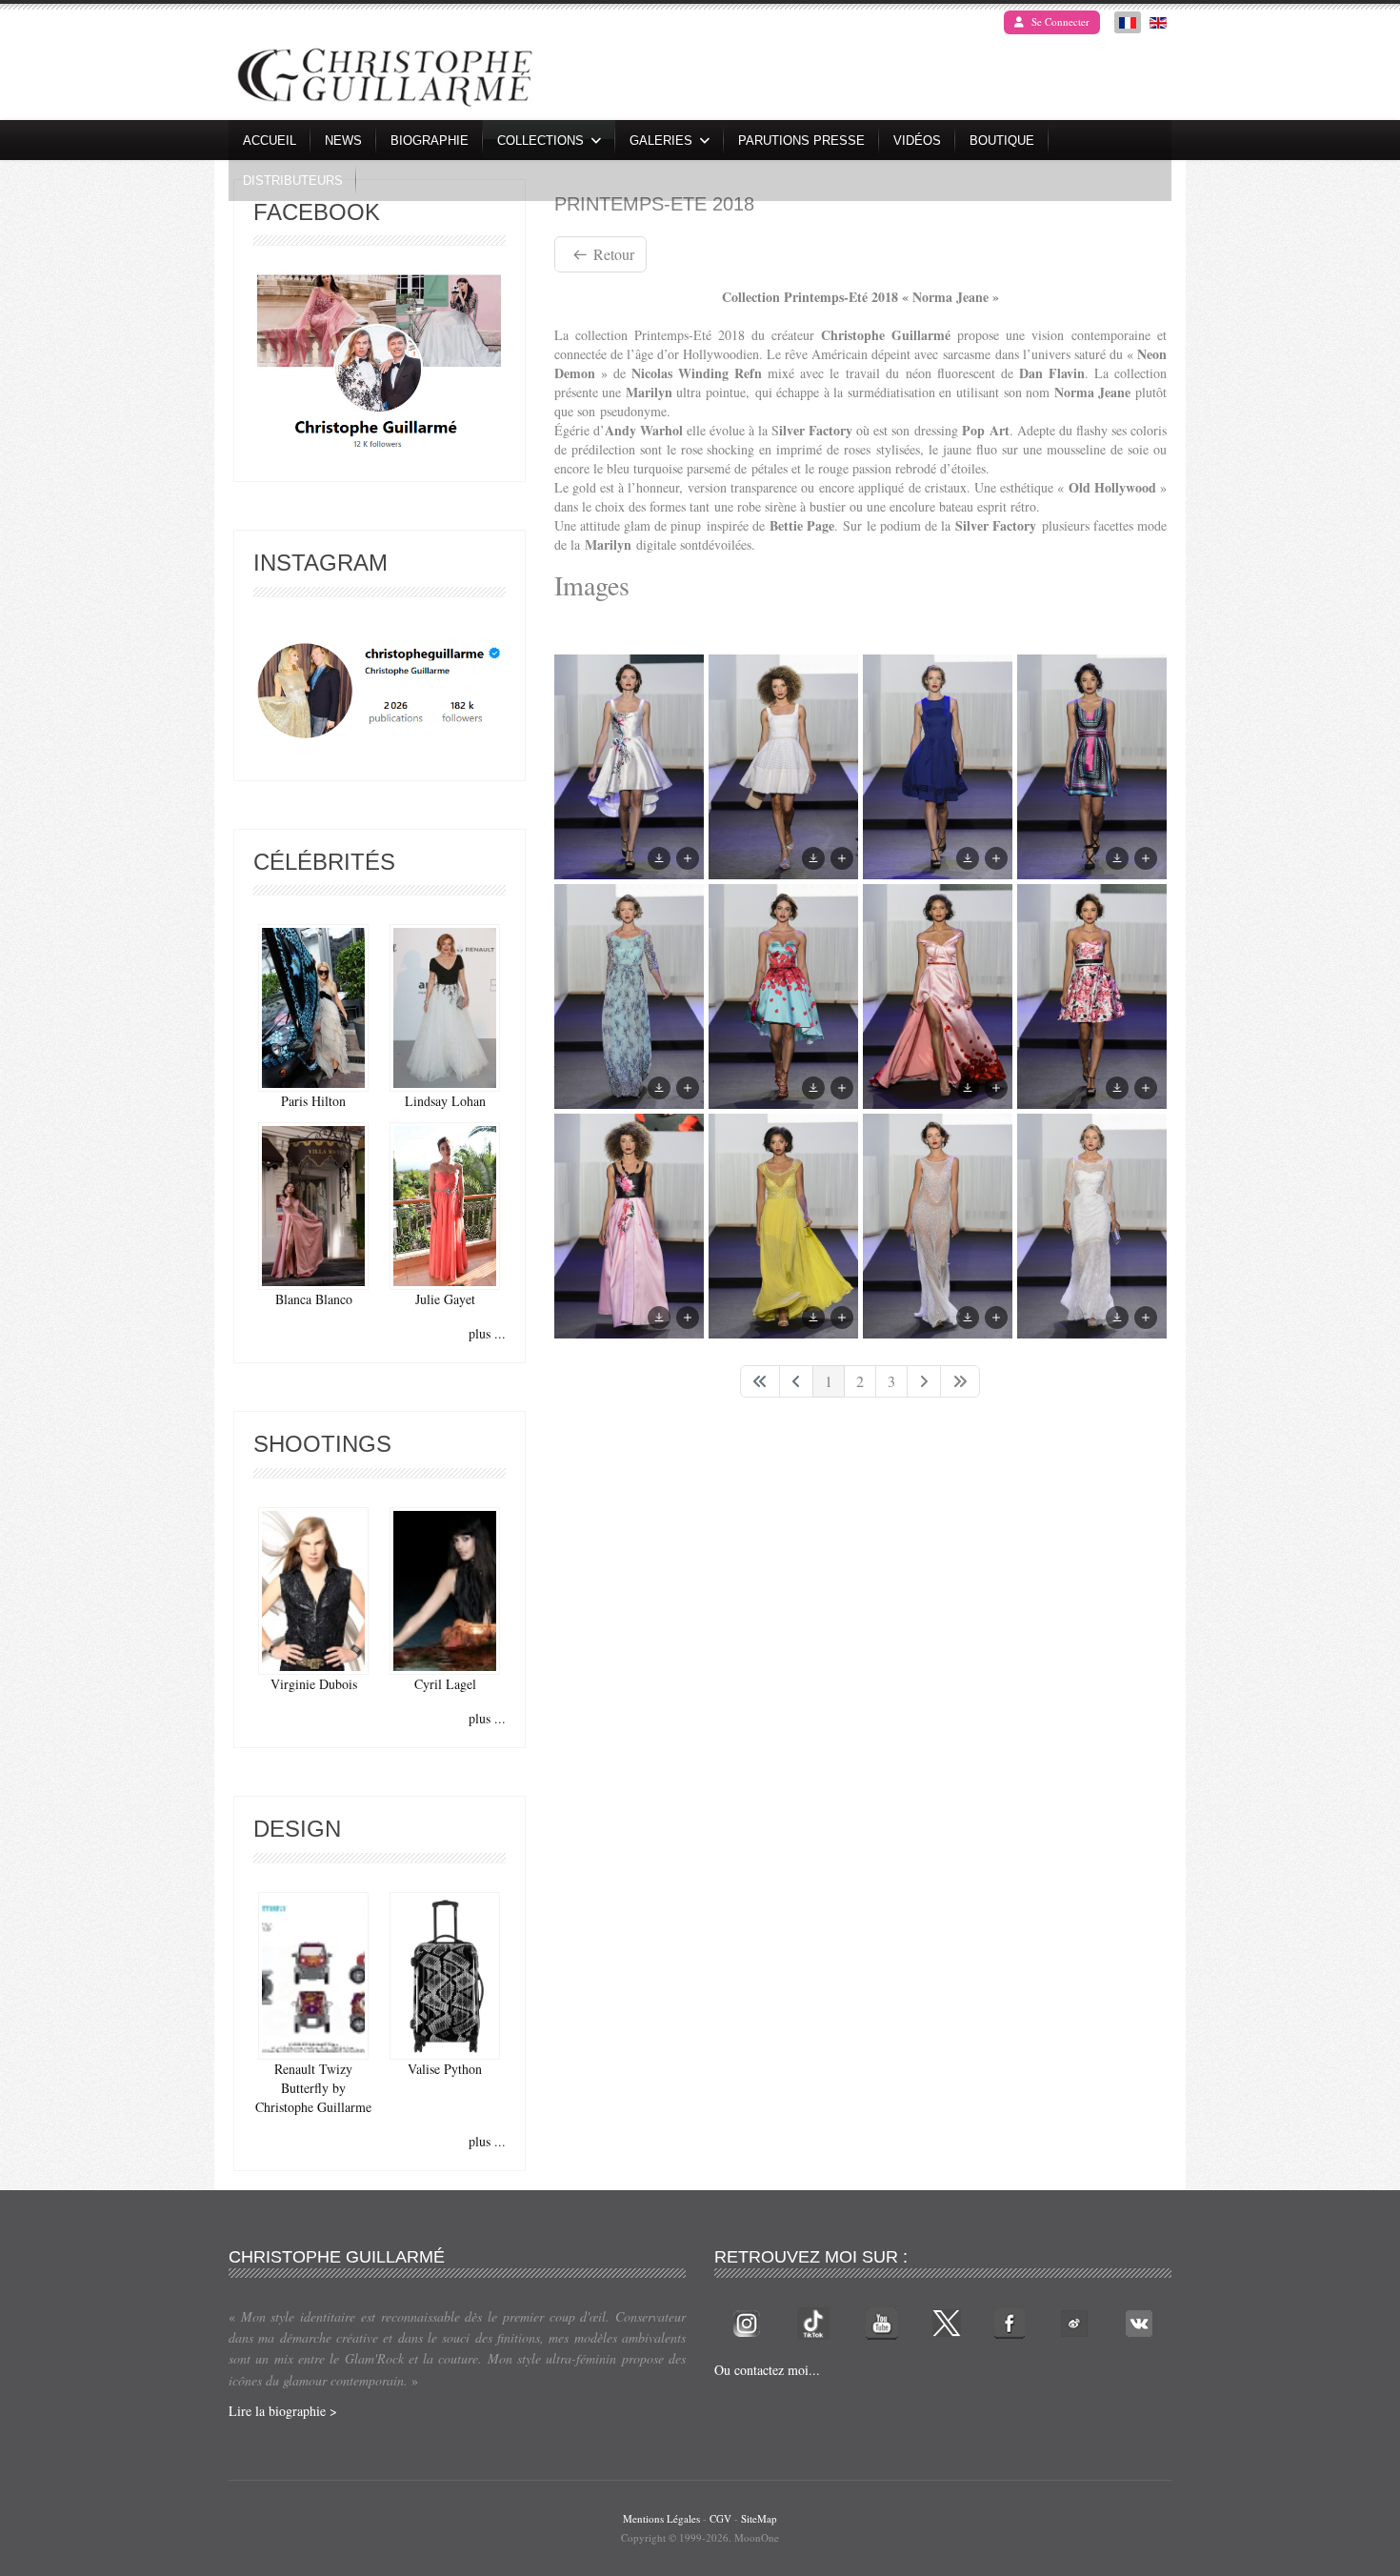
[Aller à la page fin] (960, 1381)
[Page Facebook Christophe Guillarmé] (379, 366)
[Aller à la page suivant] (924, 1381)
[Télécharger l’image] (659, 858)
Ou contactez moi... (767, 2370)
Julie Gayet (445, 1299)
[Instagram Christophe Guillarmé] (380, 691)
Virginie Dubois (314, 1684)
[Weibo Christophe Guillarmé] (1074, 2321)
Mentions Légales (661, 2518)
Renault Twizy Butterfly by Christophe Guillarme (313, 2088)
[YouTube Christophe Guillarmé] (882, 2321)
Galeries (661, 141)
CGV (720, 2518)
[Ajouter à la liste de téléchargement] (688, 858)
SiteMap (759, 2518)
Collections (540, 141)
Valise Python (445, 2069)
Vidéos (917, 141)
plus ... (487, 1333)
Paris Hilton (313, 1101)
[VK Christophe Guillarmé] (1139, 2321)
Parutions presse (801, 141)
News (343, 141)
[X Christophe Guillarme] (947, 2321)
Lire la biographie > (283, 2411)
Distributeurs (293, 181)
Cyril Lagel (445, 1684)
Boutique (1002, 141)
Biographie (430, 141)
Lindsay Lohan (445, 1101)
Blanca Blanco (314, 1299)
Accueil (270, 141)
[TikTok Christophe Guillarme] (813, 2321)
